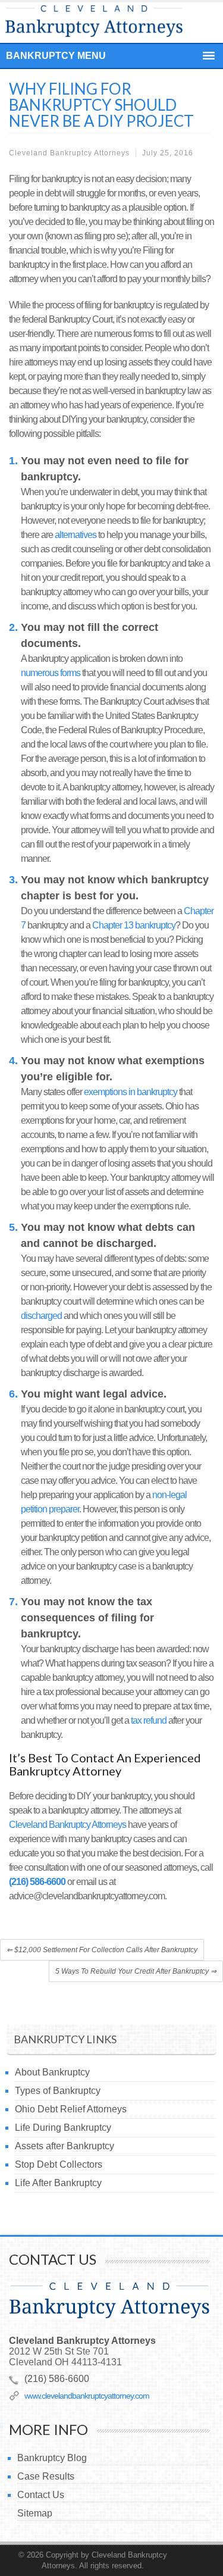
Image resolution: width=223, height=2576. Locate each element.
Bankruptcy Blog (52, 2458)
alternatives (76, 535)
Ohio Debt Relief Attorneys (71, 2109)
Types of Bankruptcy (58, 2091)
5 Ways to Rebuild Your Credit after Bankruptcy (136, 1971)
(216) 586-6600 (37, 1882)
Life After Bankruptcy (58, 2183)
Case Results (46, 2476)
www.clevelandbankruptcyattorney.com (87, 2396)
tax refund (149, 1720)
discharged (41, 1316)
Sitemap (35, 2513)
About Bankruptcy (52, 2072)
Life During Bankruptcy (63, 2128)
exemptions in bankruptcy (131, 1092)
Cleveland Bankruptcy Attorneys (67, 1825)
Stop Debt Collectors (59, 2164)
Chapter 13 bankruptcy (134, 925)
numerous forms (51, 673)
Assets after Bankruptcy (65, 2146)
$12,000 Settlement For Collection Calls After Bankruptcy (102, 1950)
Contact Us (41, 2495)
